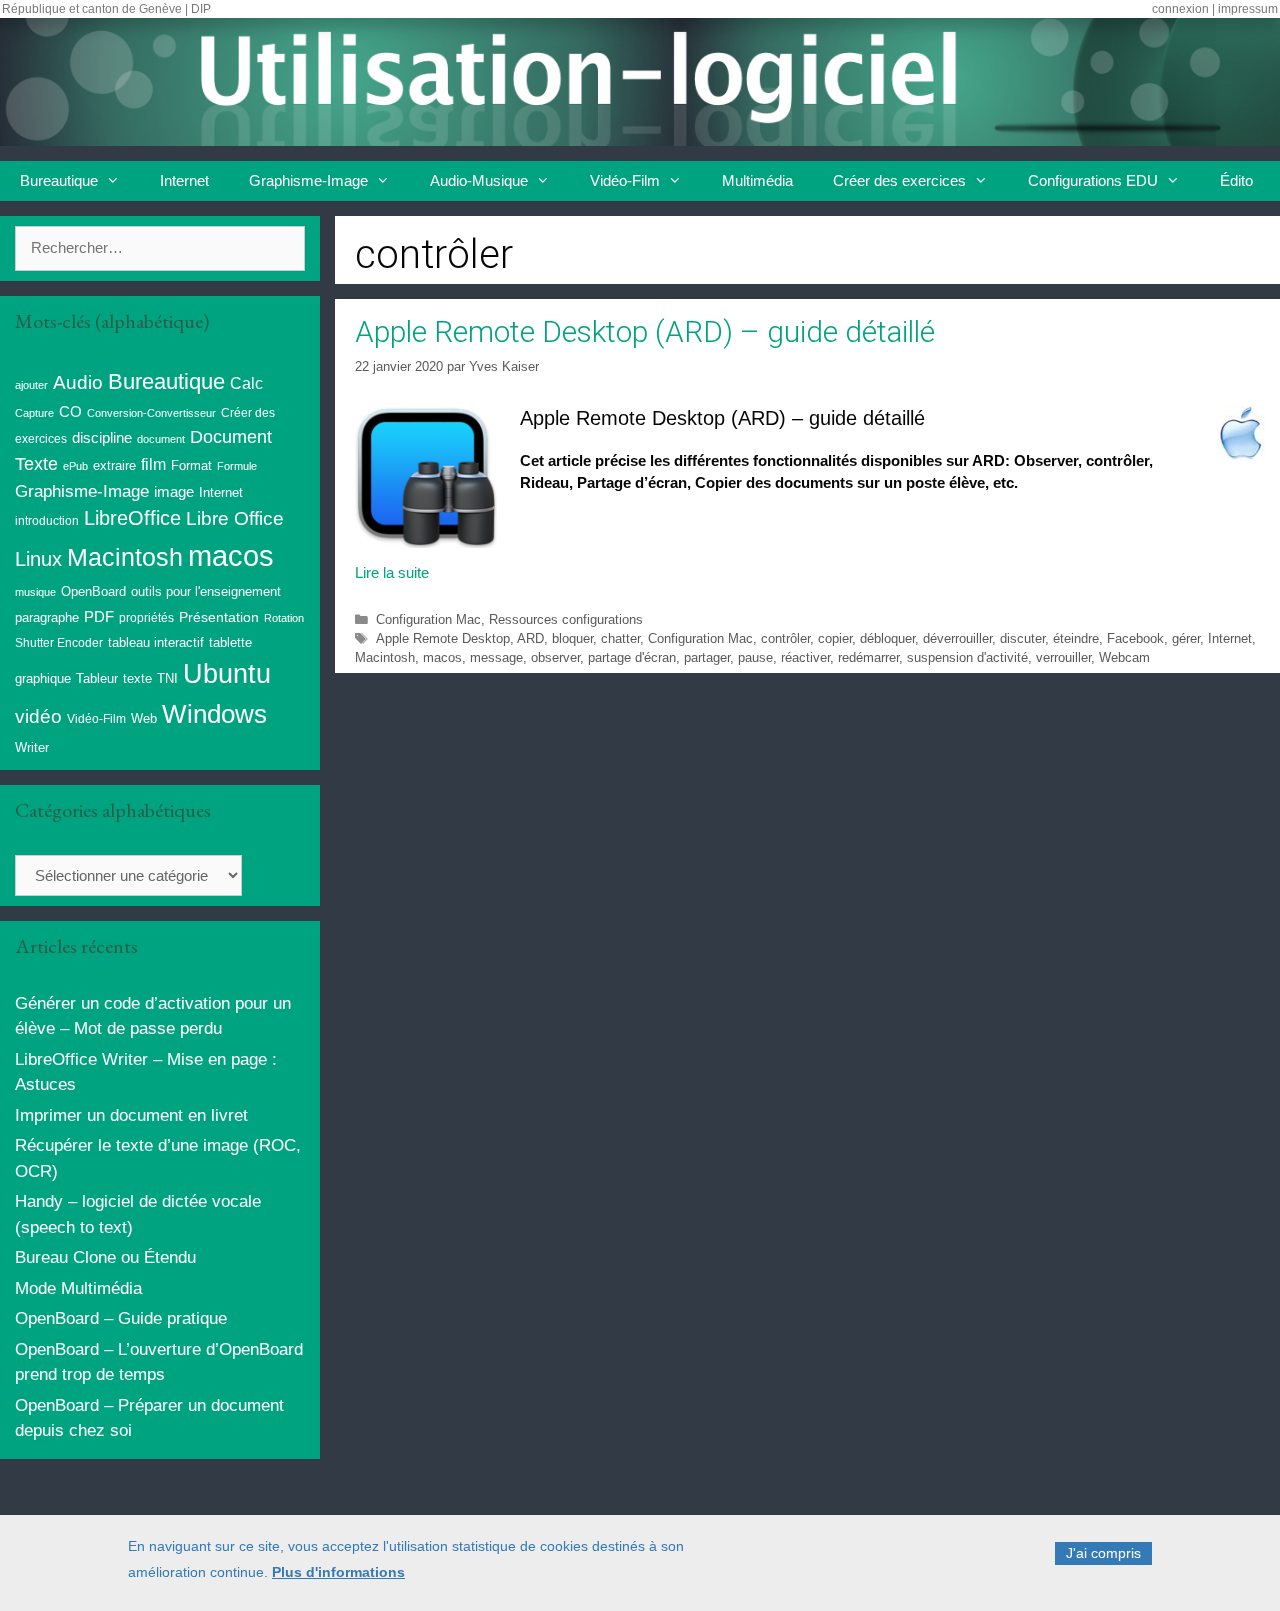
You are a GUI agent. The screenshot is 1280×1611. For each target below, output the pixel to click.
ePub (75, 466)
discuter (1022, 638)
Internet (184, 180)
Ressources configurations (566, 619)
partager (707, 657)
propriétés (146, 618)
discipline (102, 438)
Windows (214, 714)
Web (144, 719)
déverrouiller (957, 638)
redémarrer (868, 657)
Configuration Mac (428, 619)
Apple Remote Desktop (443, 638)
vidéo (38, 716)
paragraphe (47, 617)
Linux (38, 559)
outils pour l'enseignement (206, 591)
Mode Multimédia (78, 1288)
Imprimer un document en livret (131, 1115)
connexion (1180, 9)
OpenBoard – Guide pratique (121, 1318)
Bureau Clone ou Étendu (105, 1257)
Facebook (1135, 638)
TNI (167, 678)
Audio (78, 382)
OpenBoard (93, 591)
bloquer (572, 638)
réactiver (805, 657)
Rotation (284, 618)
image (174, 491)
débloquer (887, 638)
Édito (1236, 180)
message (496, 657)
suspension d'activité (967, 657)
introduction (47, 521)
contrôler (785, 638)
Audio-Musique (479, 180)
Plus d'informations (338, 1572)
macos (442, 657)
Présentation (219, 617)
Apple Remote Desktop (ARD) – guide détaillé (645, 331)
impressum (1248, 9)
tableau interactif (156, 642)
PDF (99, 616)
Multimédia (757, 180)
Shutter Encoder (59, 643)
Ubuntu (227, 674)
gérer (1186, 638)
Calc (246, 383)
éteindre (1076, 638)
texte (137, 679)
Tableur (97, 679)
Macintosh (385, 657)
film (153, 464)
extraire (114, 466)
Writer (32, 747)
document (161, 439)
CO (70, 412)
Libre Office (235, 518)
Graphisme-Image (308, 180)
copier (835, 638)
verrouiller (1063, 657)
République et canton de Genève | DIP (106, 9)
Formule (237, 466)
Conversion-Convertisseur (151, 413)
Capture (34, 413)
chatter (620, 638)
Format (191, 465)
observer (555, 657)
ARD (530, 638)
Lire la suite (392, 572)
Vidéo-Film (625, 180)
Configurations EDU (1093, 180)
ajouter (31, 385)
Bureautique (59, 180)
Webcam (1124, 657)
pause (755, 657)
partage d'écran (632, 657)
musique (35, 592)
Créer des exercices (899, 180)
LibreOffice (132, 518)
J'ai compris (1103, 1553)
